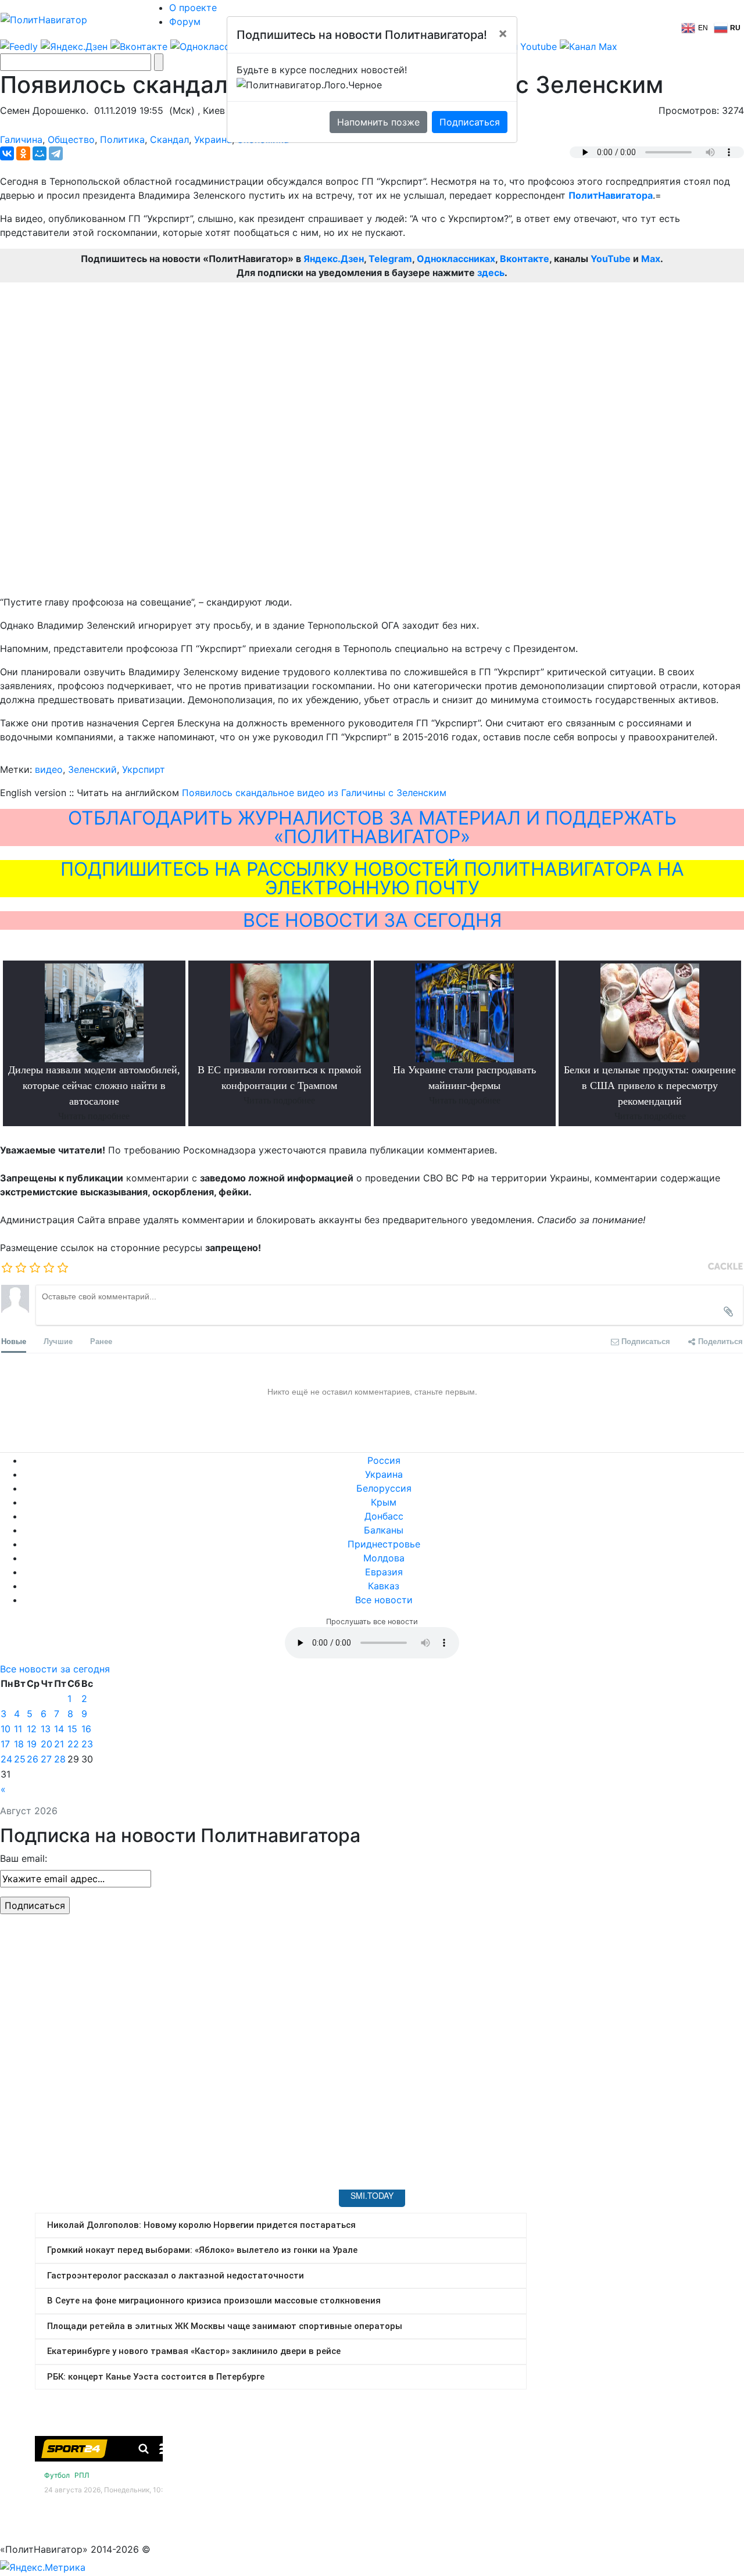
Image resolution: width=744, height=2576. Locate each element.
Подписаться (470, 122)
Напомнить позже (378, 122)
